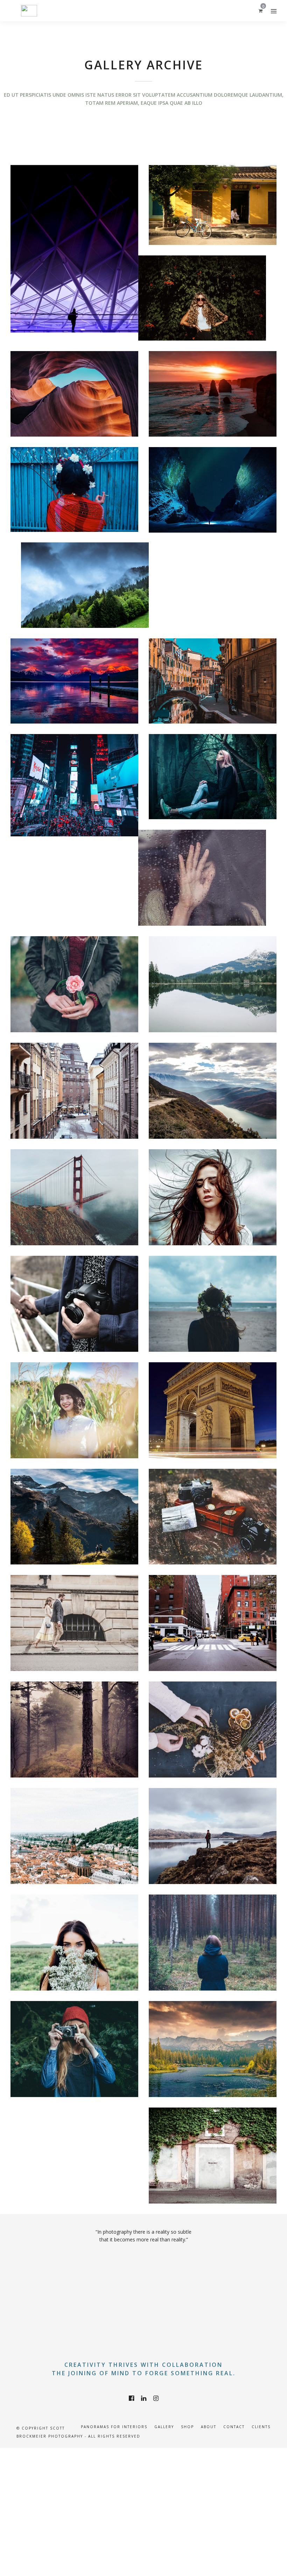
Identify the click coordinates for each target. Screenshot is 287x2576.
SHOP (187, 2427)
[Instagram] (156, 2398)
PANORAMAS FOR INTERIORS (114, 2427)
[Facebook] (131, 2398)
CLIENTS (261, 2427)
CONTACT (234, 2427)
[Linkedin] (144, 2398)
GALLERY (164, 2427)
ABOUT (209, 2427)
